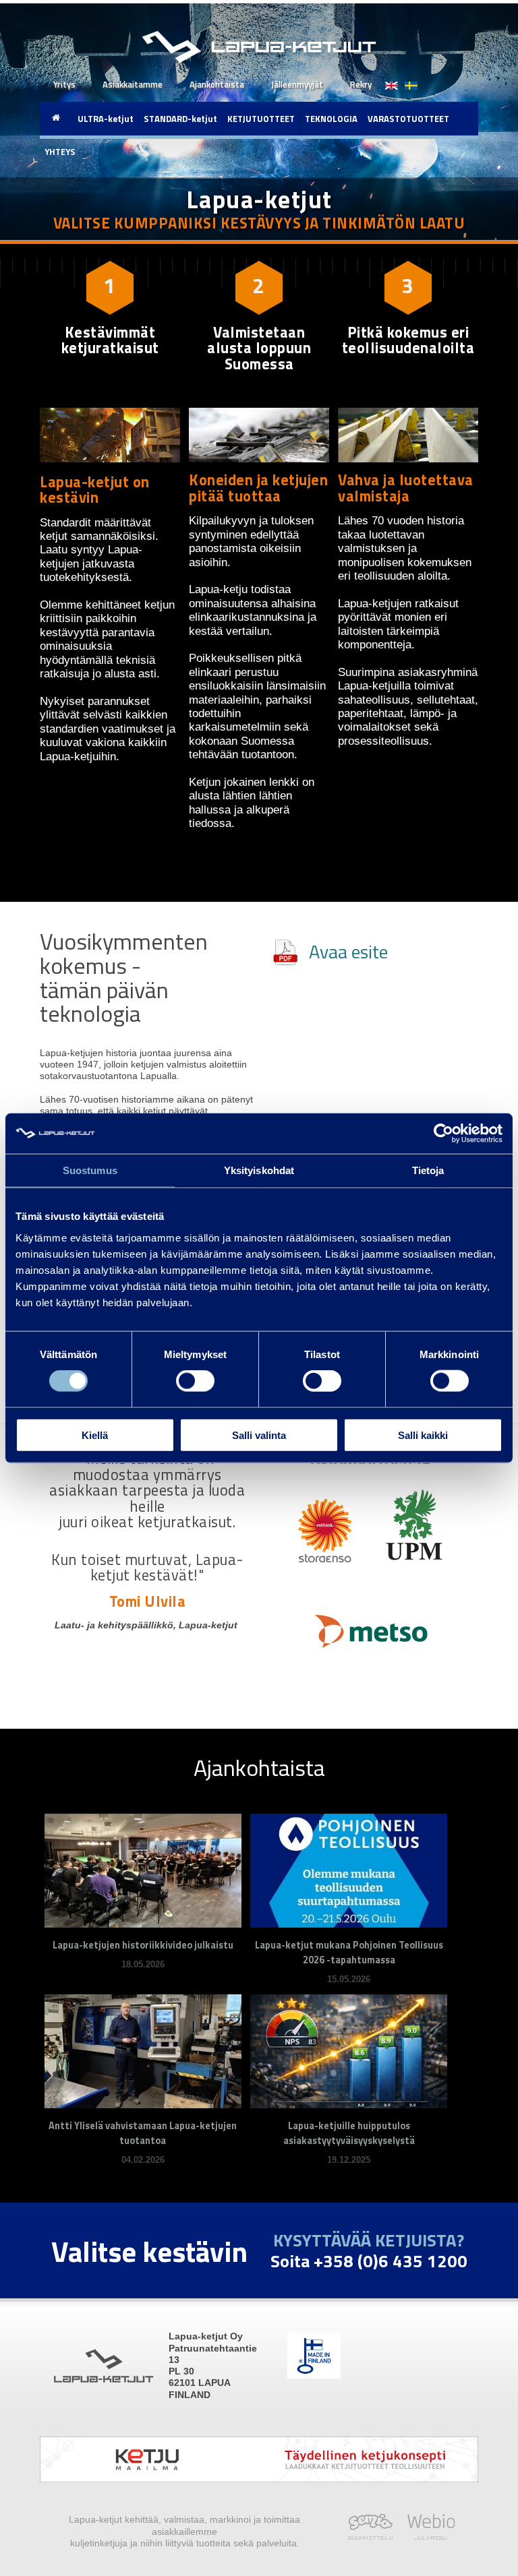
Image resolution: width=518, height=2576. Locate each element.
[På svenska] (408, 79)
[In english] (392, 79)
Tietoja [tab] (428, 1170)
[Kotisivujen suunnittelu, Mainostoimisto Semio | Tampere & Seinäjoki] (374, 2536)
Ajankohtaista (217, 84)
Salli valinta (259, 1435)
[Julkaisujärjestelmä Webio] (427, 2536)
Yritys (64, 84)
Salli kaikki (423, 1435)
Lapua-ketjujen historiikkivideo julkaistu (143, 1945)
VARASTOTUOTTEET (408, 119)
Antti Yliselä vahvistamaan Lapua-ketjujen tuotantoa (143, 2133)
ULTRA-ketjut (106, 119)
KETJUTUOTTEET (261, 119)
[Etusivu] (56, 118)
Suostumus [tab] (90, 1170)
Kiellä (95, 1435)
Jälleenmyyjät (297, 84)
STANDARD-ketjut (180, 119)
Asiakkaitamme (133, 84)
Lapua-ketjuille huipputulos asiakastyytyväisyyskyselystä (349, 2133)
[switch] (195, 1381)
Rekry (361, 84)
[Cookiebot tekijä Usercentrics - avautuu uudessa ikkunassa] (443, 1134)
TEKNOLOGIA (331, 119)
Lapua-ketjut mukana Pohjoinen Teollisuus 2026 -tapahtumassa (349, 1953)
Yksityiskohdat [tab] (259, 1170)
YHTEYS (60, 152)
